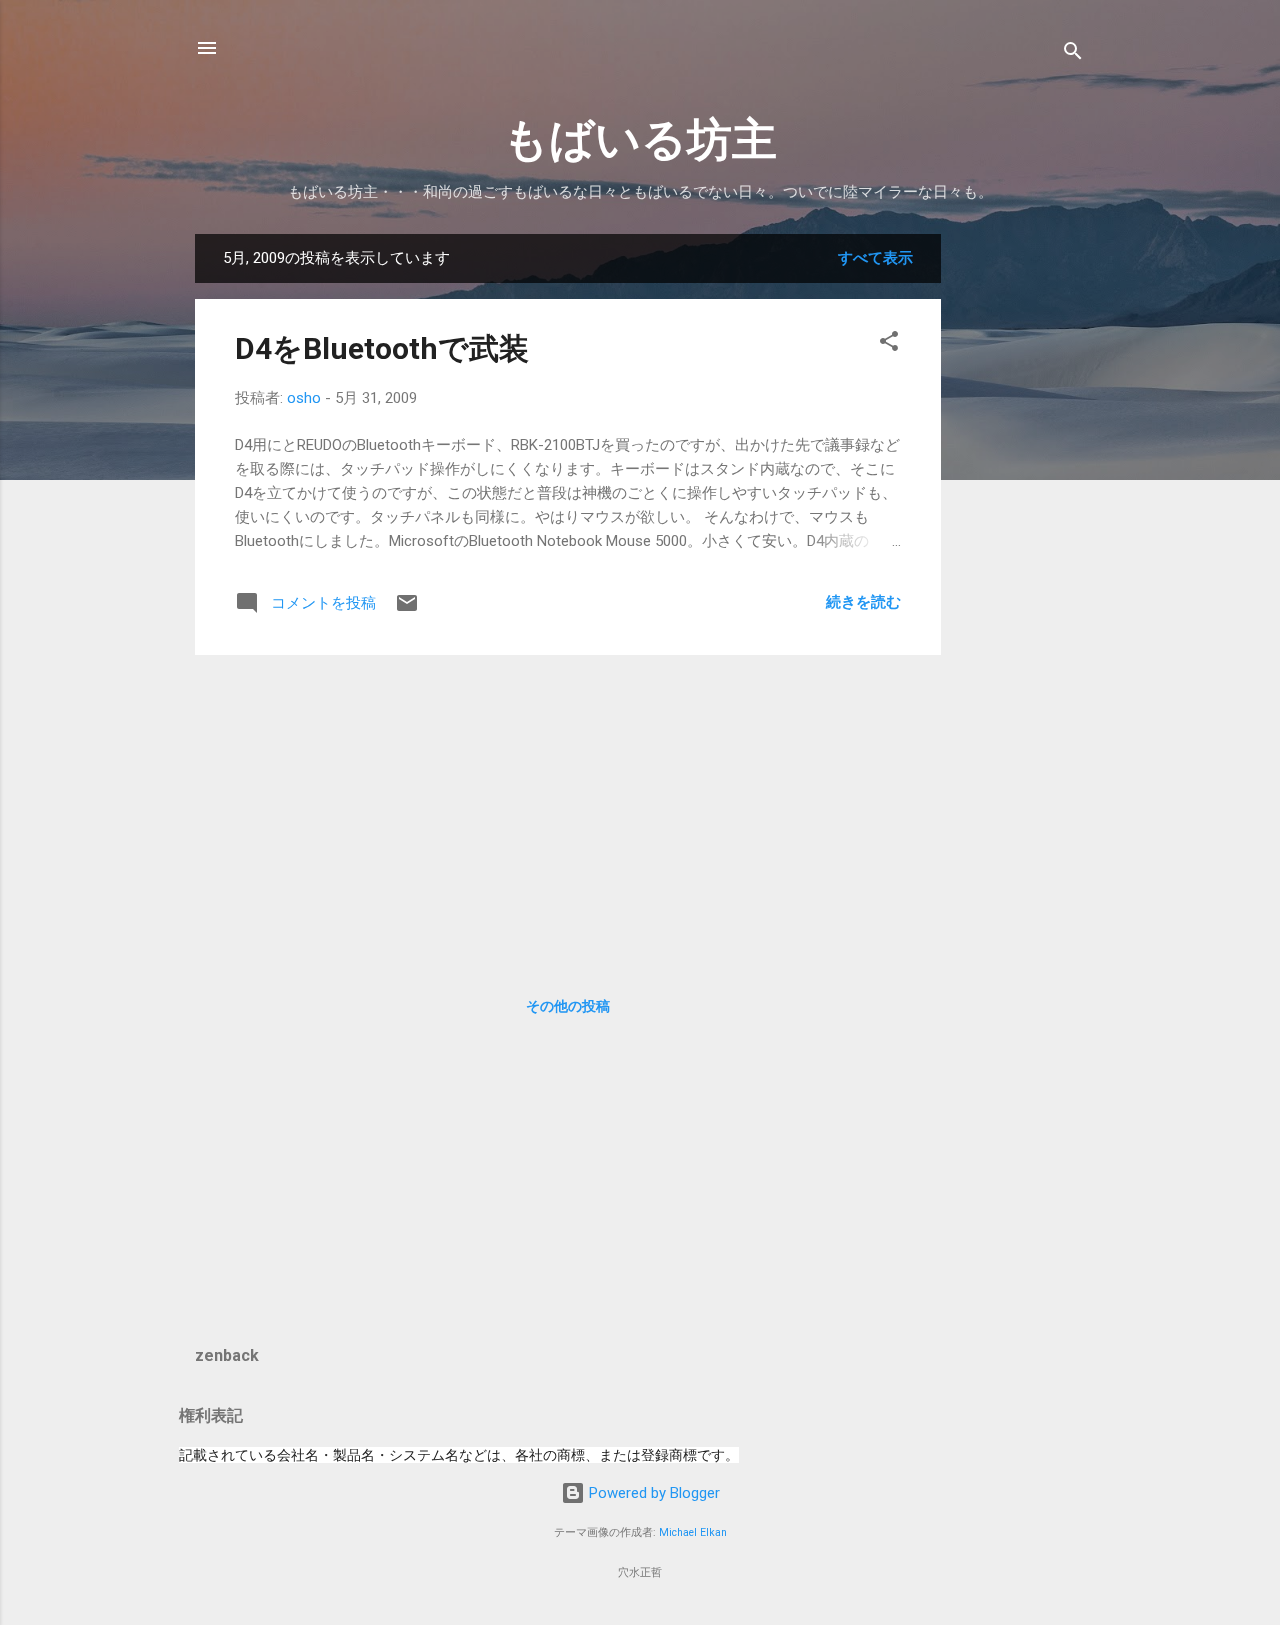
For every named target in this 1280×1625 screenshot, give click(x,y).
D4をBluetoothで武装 (382, 348)
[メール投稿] (407, 610)
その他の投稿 (568, 1006)
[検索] (1073, 54)
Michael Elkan (693, 1532)
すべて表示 (875, 258)
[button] (889, 344)
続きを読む (863, 602)
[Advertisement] (1021, 534)
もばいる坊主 (640, 139)
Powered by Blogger (652, 1493)
